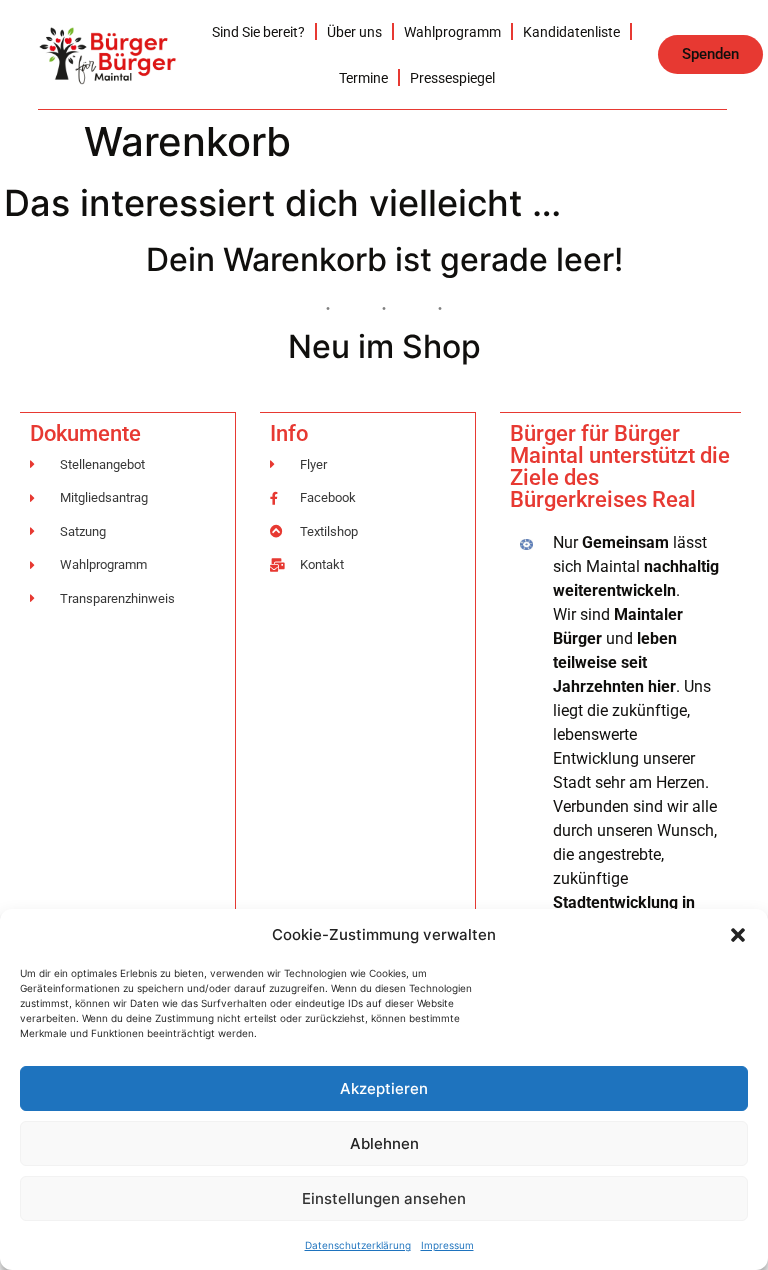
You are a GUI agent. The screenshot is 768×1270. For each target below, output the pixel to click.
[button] (738, 935)
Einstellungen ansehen (384, 1198)
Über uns (354, 32)
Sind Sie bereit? (258, 32)
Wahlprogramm (452, 32)
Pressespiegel (452, 78)
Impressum (447, 1245)
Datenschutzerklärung (358, 1245)
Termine (363, 78)
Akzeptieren (384, 1088)
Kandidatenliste (571, 32)
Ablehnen (384, 1143)
